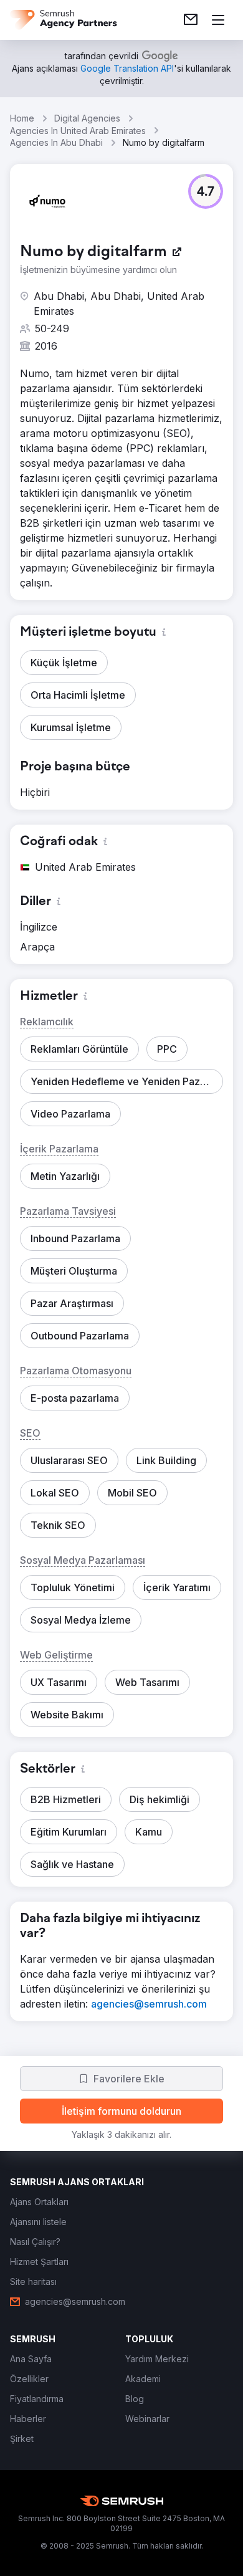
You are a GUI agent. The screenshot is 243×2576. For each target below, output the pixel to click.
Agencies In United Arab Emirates (78, 131)
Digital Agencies (87, 118)
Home (22, 118)
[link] (191, 20)
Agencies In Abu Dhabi (56, 142)
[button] (206, 191)
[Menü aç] (218, 20)
